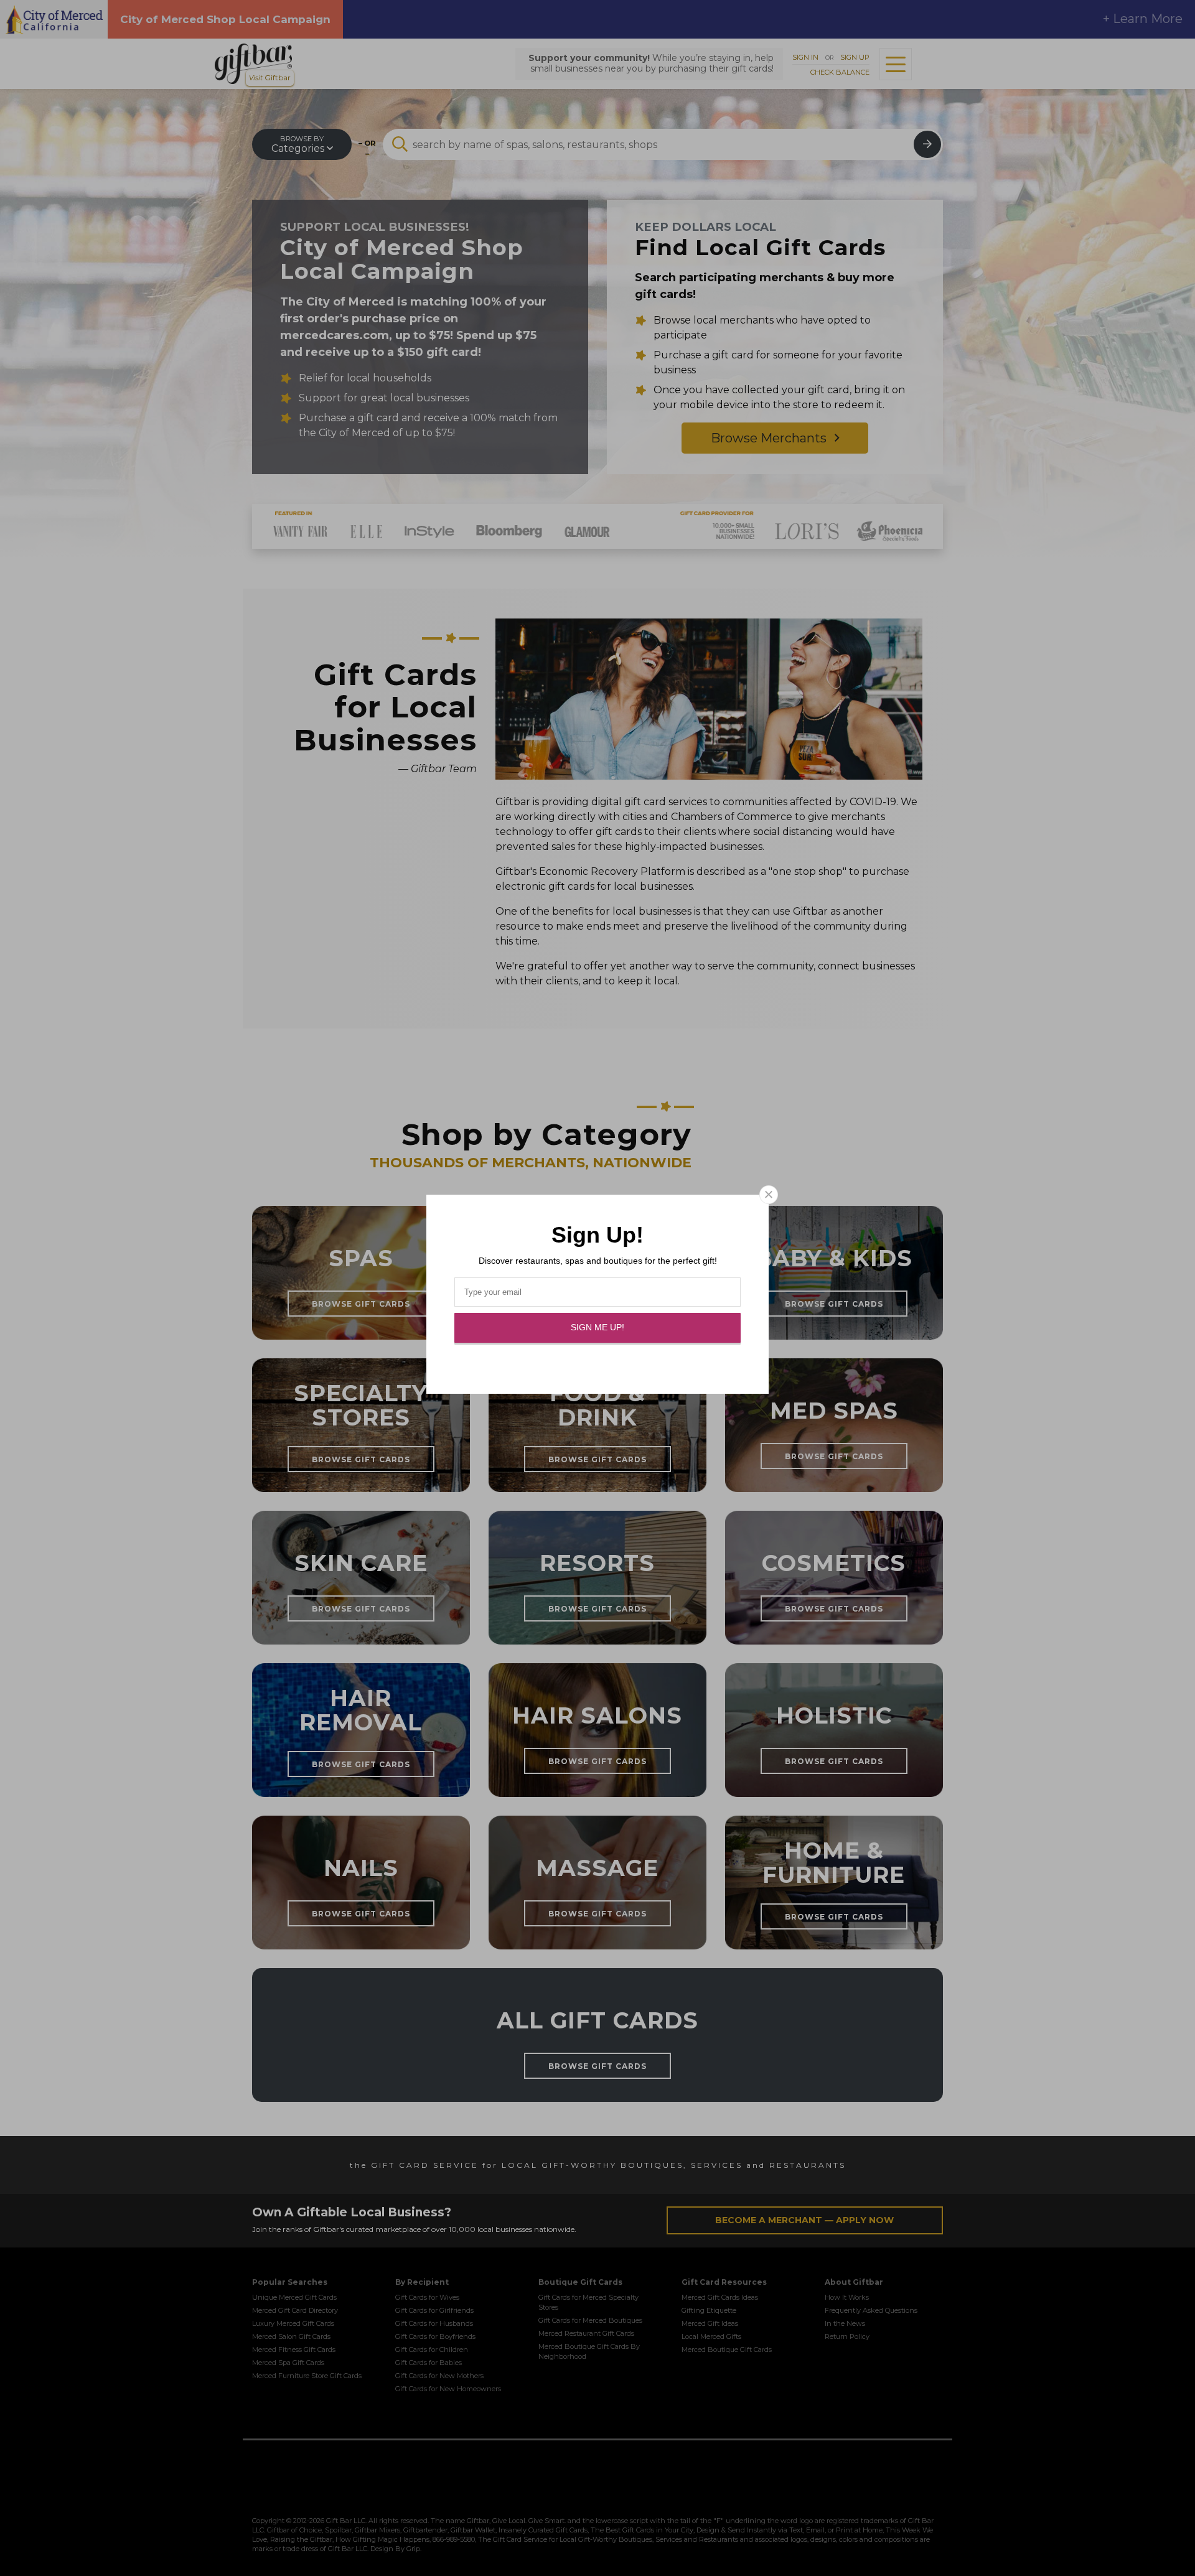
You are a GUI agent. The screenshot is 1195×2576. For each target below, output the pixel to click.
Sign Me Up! (597, 1327)
